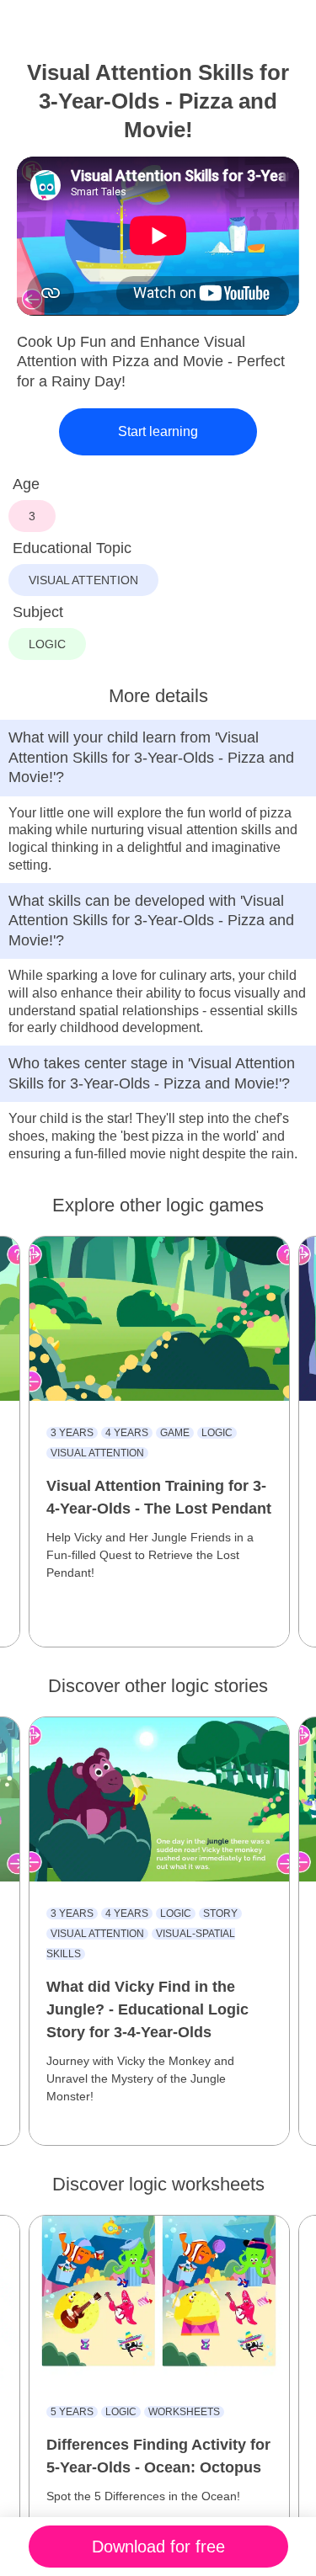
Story (220, 1913)
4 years (127, 1433)
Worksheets (184, 2412)
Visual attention (97, 1453)
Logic (217, 1433)
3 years (72, 1433)
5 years (72, 2412)
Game (175, 1433)
